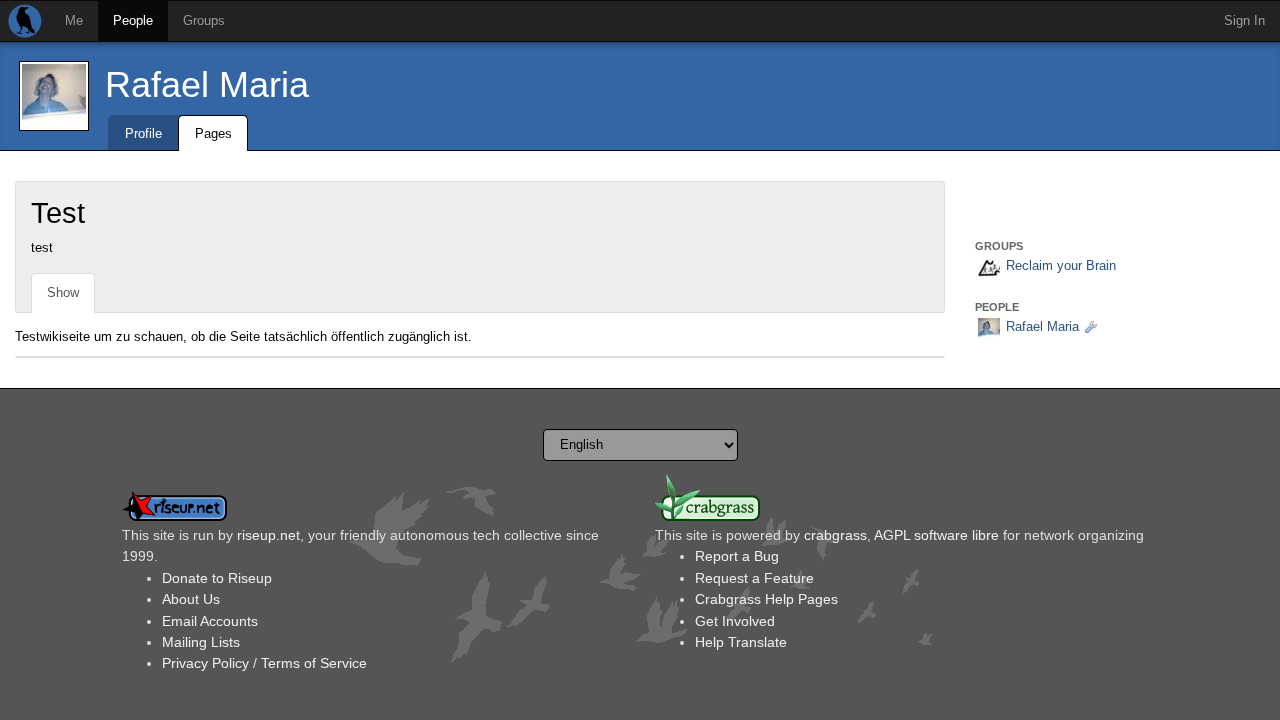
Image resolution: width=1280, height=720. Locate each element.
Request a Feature (754, 578)
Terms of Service (314, 663)
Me (74, 20)
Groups (204, 20)
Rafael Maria (207, 84)
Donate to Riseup (217, 578)
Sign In (1244, 20)
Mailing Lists (201, 642)
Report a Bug (737, 556)
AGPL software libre (936, 535)
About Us (191, 599)
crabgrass (835, 535)
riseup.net (268, 535)
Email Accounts (210, 621)
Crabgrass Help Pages (766, 599)
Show (63, 292)
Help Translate (741, 642)
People (133, 20)
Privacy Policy (205, 663)
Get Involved (735, 621)
